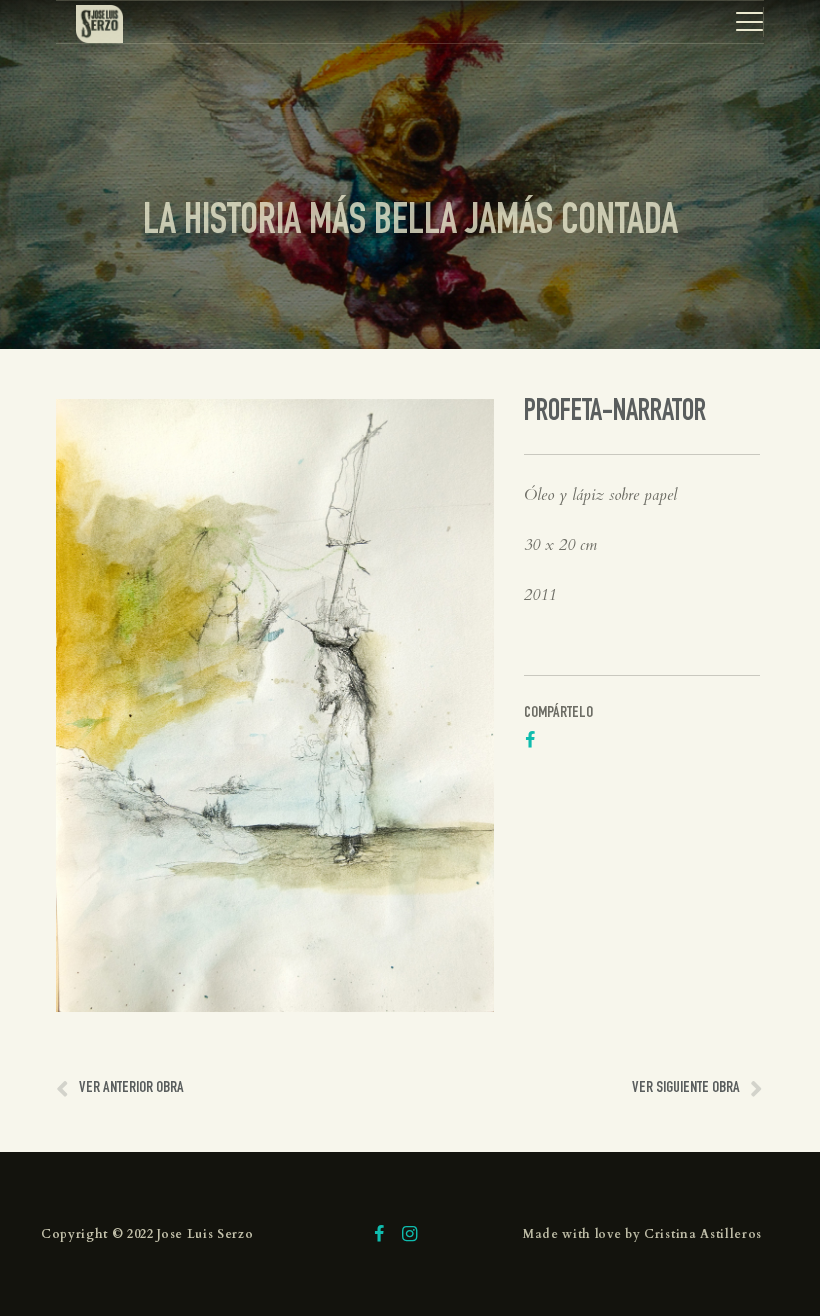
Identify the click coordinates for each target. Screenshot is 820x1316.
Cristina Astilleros (703, 1234)
